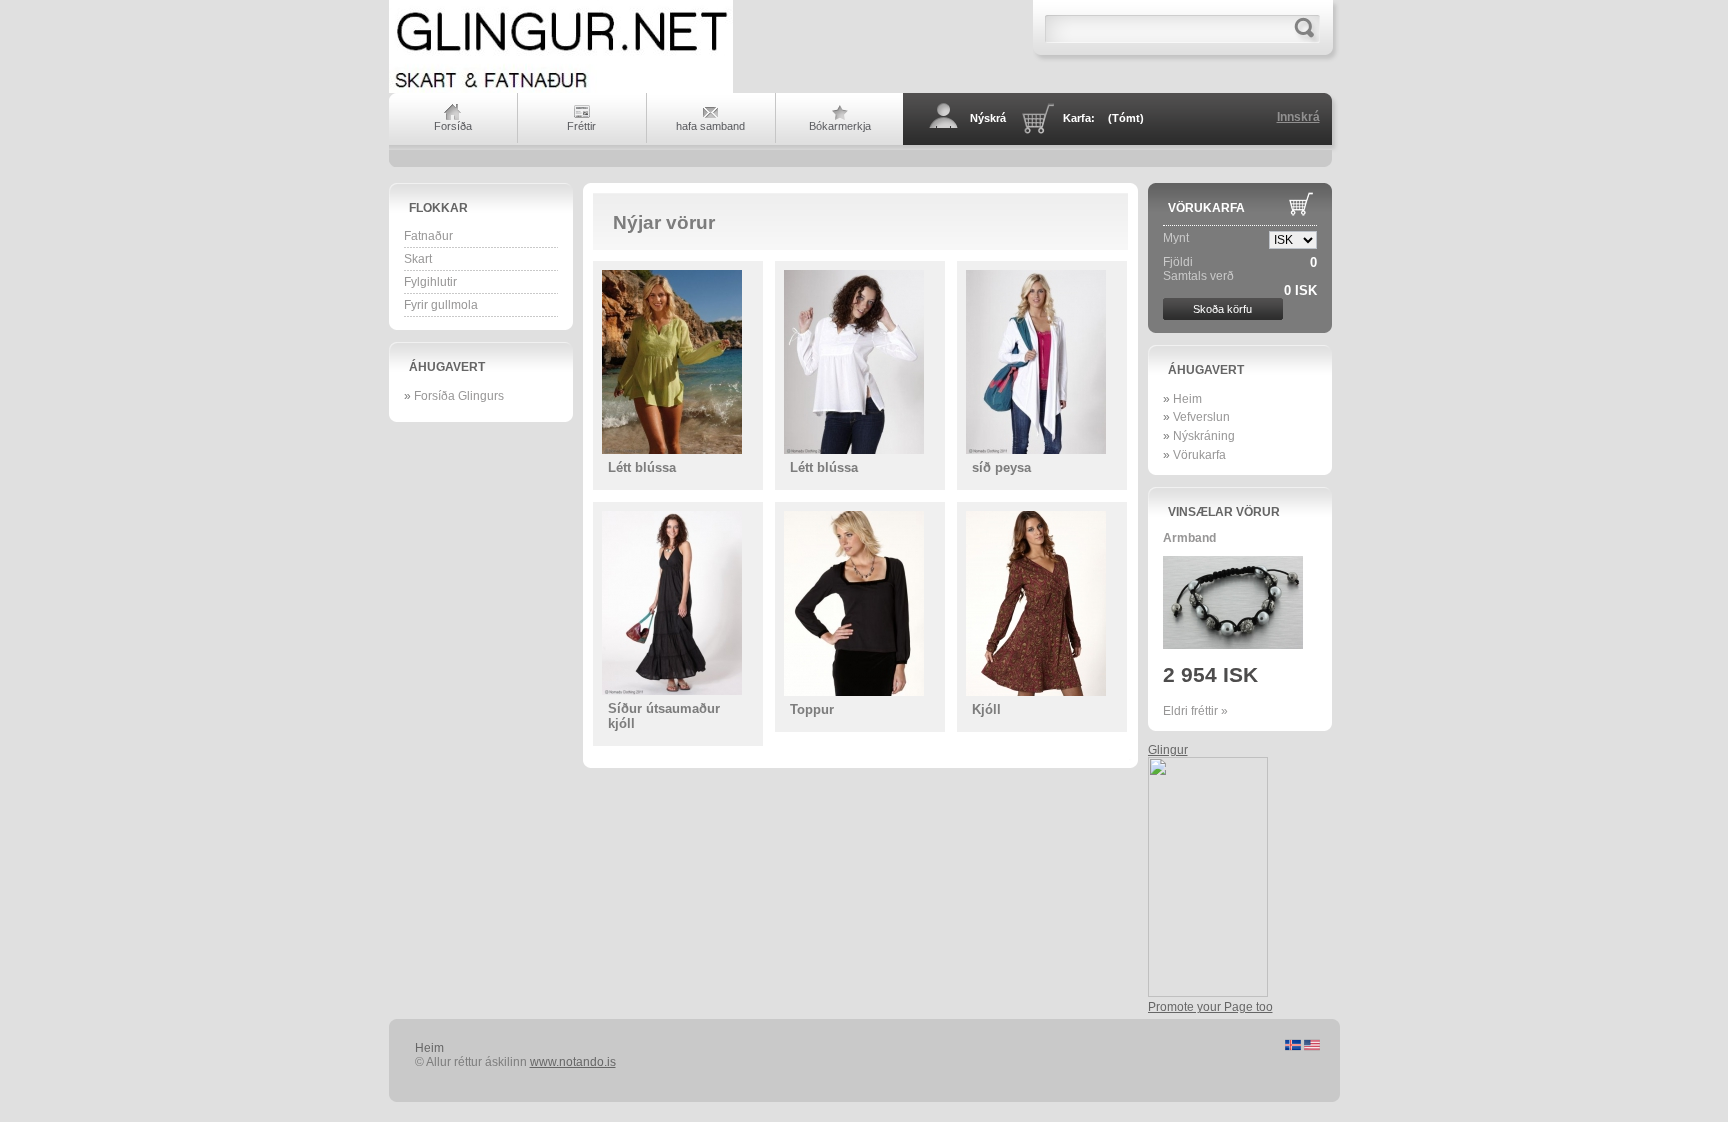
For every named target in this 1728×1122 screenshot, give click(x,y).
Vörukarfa (1206, 208)
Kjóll (986, 709)
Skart (418, 259)
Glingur (1168, 750)
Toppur (812, 709)
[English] (1312, 1047)
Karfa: (1103, 118)
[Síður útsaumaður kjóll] (678, 603)
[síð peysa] (1042, 362)
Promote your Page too (1210, 1007)
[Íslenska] (1294, 1047)
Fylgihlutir (430, 282)
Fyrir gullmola (441, 305)
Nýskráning (1204, 436)
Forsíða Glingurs (459, 396)
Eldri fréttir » (1195, 711)
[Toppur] (860, 603)
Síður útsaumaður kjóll (664, 716)
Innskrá (1298, 117)
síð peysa (1001, 467)
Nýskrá (988, 118)
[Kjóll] (1042, 603)
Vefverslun (1201, 417)
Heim (1187, 399)
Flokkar (438, 208)
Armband (1189, 538)
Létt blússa (642, 467)
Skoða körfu (1222, 309)
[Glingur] (1208, 993)
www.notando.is (573, 1062)
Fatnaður (428, 236)
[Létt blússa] (678, 362)
